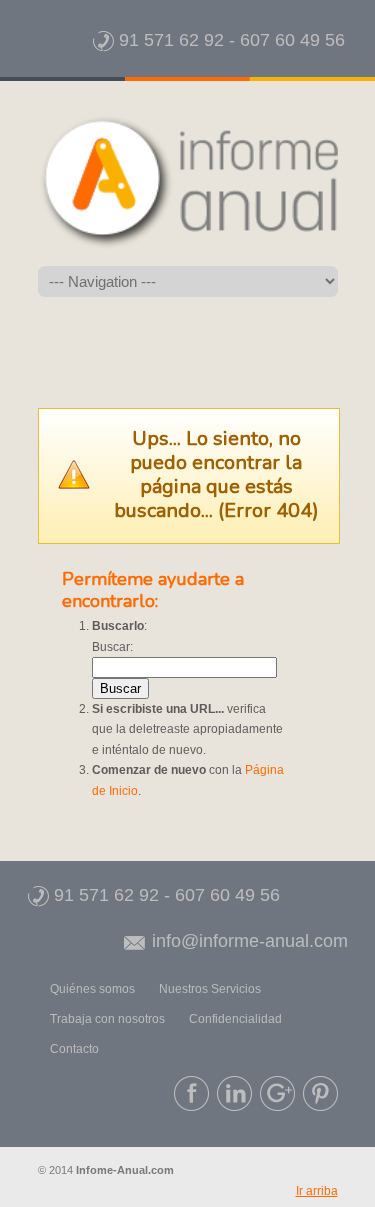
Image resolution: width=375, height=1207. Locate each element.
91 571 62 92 (169, 40)
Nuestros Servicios (210, 989)
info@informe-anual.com (247, 941)
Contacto (74, 1049)
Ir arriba (317, 1191)
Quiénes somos (92, 989)
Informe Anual (188, 182)
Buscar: (112, 647)
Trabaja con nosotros (107, 1019)
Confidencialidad (235, 1019)
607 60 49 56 (292, 40)
